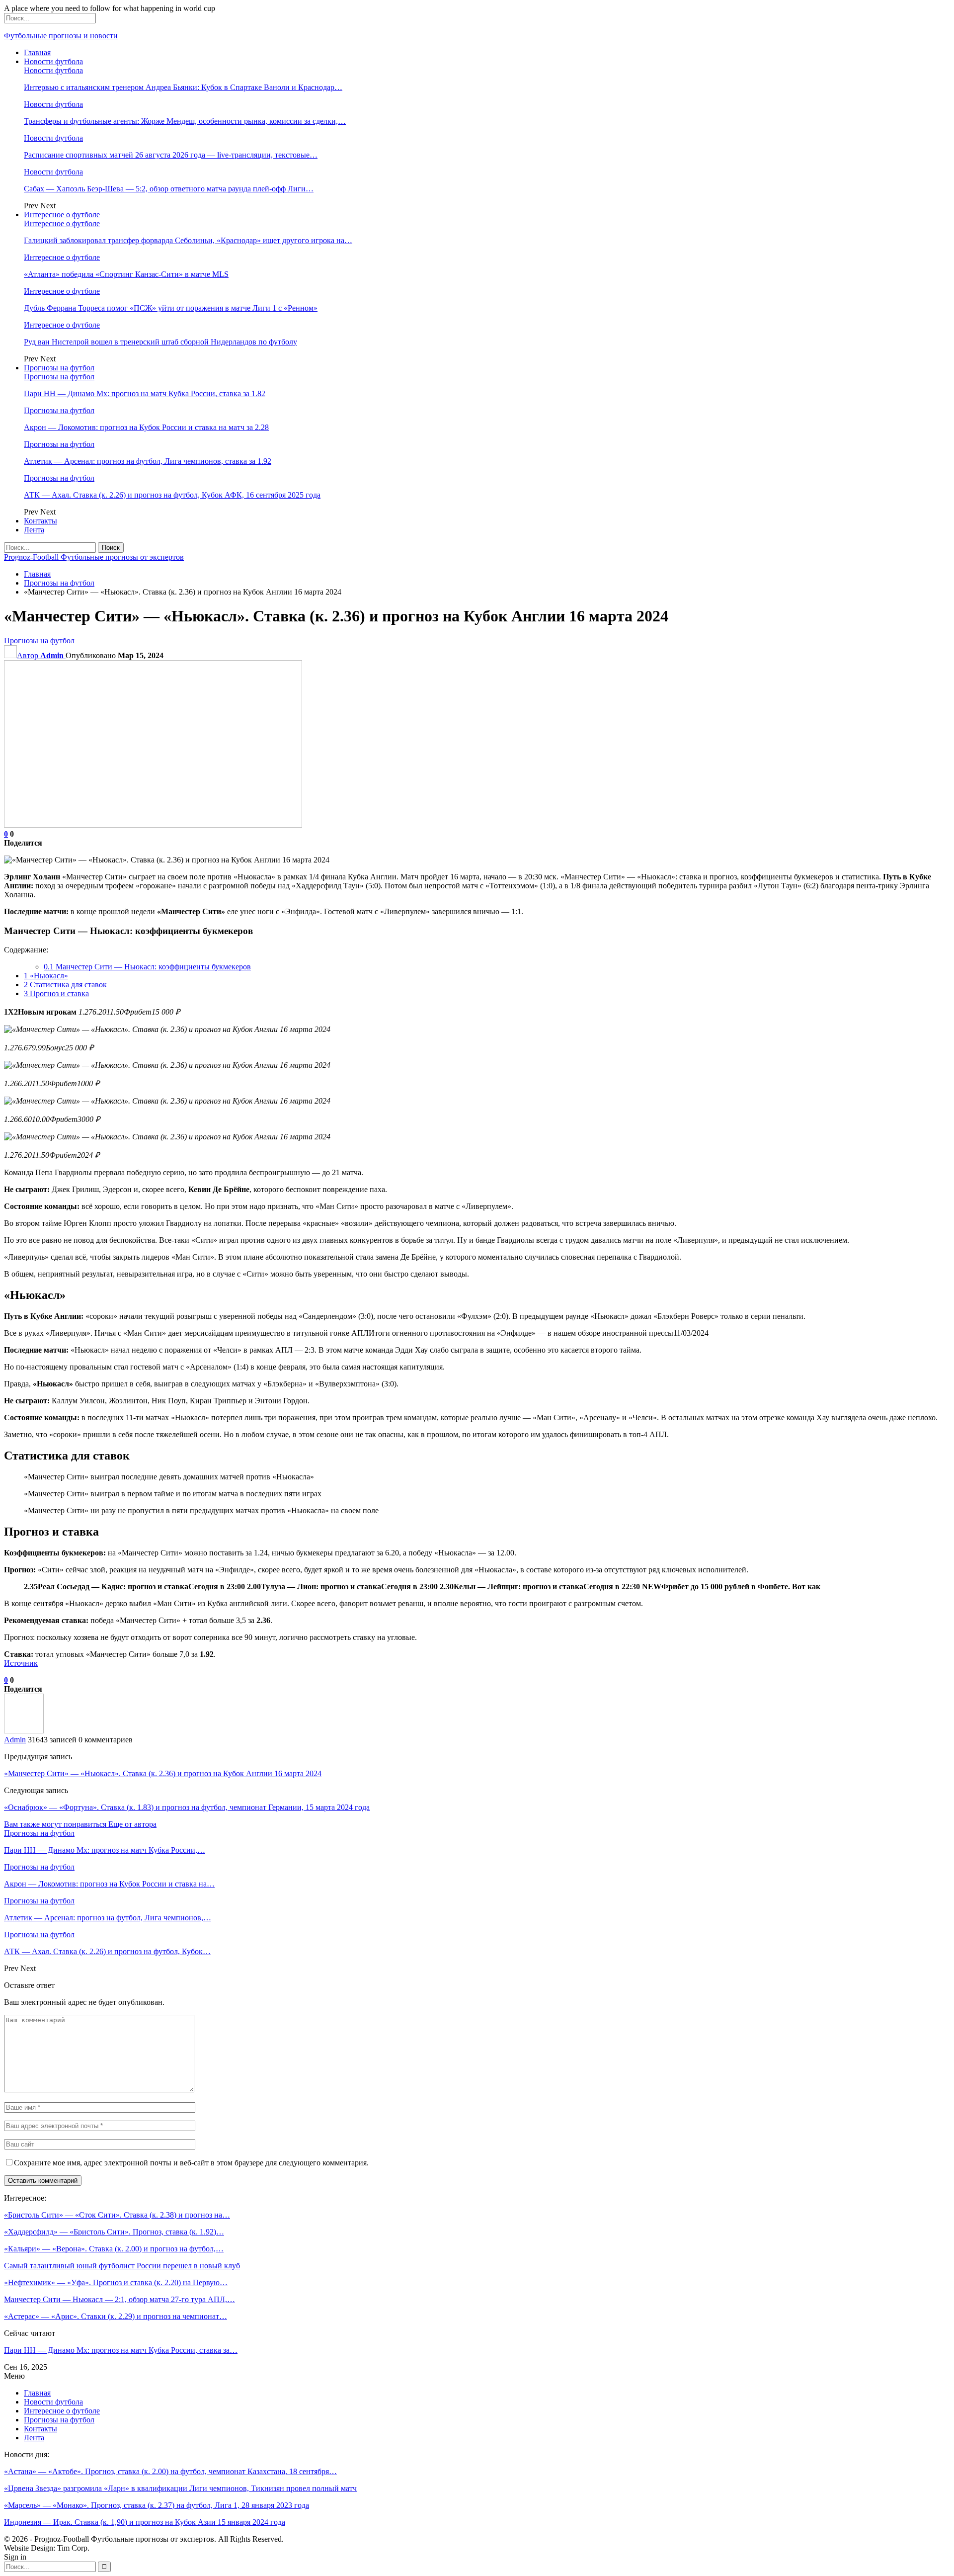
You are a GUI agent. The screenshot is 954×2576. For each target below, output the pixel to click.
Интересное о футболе (62, 215)
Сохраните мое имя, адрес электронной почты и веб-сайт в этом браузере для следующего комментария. (191, 2163)
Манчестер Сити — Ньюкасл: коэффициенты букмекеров (147, 967)
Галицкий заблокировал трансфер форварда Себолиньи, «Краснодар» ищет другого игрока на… (188, 240)
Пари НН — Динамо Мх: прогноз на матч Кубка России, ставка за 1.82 (145, 393)
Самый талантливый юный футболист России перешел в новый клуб (122, 2266)
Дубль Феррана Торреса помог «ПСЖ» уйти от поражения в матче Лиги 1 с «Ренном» (171, 308)
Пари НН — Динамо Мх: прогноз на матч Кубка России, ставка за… (121, 2350)
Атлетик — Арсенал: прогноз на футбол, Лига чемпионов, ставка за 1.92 (148, 461)
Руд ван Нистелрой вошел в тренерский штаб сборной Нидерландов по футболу (160, 342)
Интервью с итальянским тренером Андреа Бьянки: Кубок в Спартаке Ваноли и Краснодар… (183, 87)
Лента (34, 530)
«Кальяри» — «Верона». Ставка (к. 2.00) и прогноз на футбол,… (114, 2249)
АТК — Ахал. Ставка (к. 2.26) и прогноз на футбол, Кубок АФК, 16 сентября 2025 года (172, 495)
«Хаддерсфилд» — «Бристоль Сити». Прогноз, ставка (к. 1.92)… (114, 2232)
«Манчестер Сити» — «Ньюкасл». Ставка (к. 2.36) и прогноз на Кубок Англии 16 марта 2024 (163, 1773)
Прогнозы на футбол (59, 368)
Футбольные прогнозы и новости (61, 36)
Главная (37, 52)
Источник (21, 1663)
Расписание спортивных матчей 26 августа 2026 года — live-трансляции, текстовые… (171, 155)
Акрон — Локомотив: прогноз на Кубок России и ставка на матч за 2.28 (146, 427)
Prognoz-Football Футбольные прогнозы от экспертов (94, 557)
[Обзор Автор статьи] (24, 1731)
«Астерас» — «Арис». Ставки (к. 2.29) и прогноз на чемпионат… (116, 2316)
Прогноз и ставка (56, 993)
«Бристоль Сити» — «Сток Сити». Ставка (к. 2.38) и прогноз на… (117, 2215)
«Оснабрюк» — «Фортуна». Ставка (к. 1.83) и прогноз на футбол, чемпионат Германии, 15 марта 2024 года (187, 1807)
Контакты (40, 521)
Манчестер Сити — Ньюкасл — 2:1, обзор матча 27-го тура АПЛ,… (119, 2299)
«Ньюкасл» (46, 976)
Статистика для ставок (65, 985)
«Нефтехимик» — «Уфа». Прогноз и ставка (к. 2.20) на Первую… (116, 2282)
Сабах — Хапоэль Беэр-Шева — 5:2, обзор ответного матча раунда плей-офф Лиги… (169, 189)
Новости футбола (53, 61)
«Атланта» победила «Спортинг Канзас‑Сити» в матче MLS (126, 274)
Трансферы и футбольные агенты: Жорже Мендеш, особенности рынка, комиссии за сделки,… (185, 121)
